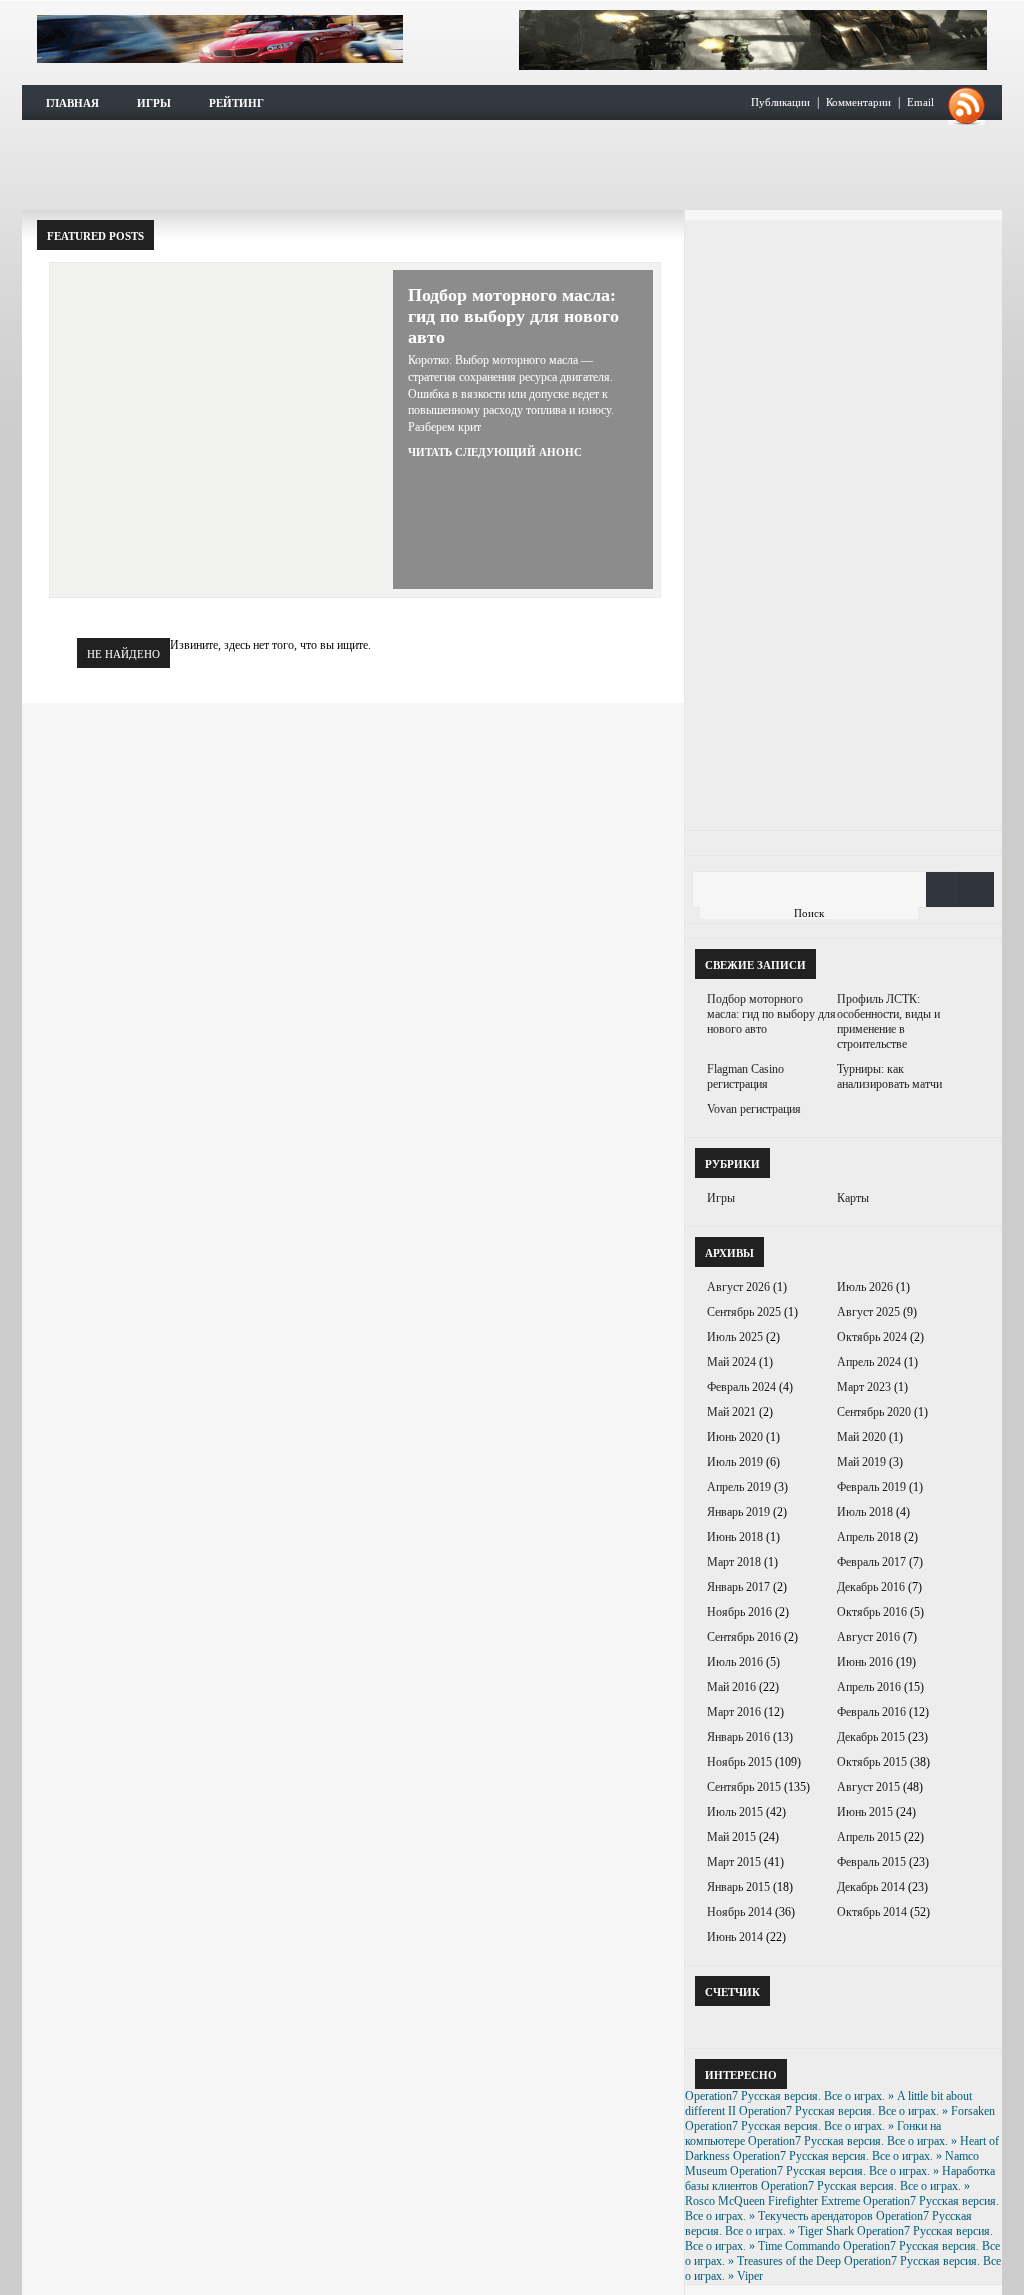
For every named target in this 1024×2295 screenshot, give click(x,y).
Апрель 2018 (869, 1537)
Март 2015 (734, 1862)
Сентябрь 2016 (744, 1637)
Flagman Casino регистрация (745, 1076)
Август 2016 (868, 1637)
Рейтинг (236, 103)
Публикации (780, 102)
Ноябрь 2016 (739, 1612)
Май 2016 (731, 1687)
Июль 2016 (735, 1662)
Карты (853, 1198)
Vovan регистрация (754, 1109)
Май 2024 (731, 1362)
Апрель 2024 (869, 1362)
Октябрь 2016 (872, 1612)
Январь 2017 (738, 1587)
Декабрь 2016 (871, 1587)
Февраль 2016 (871, 1712)
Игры (154, 103)
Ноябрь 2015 (739, 1762)
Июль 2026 (865, 1287)
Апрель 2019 (739, 1487)
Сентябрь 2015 (744, 1787)
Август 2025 (868, 1312)
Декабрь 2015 (871, 1737)
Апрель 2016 (869, 1687)
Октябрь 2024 (872, 1337)
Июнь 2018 (735, 1537)
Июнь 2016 (865, 1662)
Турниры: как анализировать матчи (889, 1076)
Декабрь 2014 (871, 1887)
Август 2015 (868, 1787)
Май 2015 (731, 1837)
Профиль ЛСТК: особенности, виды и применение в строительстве (888, 1021)
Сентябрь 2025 (744, 1312)
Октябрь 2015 (872, 1762)
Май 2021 (731, 1412)
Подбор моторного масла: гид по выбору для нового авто (513, 316)
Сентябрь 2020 (874, 1412)
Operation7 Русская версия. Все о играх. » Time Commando (839, 2238)
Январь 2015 (738, 1887)
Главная (72, 103)
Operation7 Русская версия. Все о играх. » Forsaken (867, 2111)
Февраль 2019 (871, 1487)
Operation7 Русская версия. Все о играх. (220, 39)
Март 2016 (734, 1712)
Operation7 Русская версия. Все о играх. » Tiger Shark (828, 2223)
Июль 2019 (735, 1462)
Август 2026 (738, 1287)
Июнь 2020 (735, 1437)
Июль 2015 (735, 1812)
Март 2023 (864, 1387)
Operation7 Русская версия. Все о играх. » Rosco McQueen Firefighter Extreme (827, 2193)
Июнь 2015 (865, 1812)
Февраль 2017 (871, 1562)
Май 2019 (861, 1462)
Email (920, 102)
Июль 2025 (735, 1337)
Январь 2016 (738, 1737)
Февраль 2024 (741, 1387)
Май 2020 (861, 1437)
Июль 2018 (865, 1512)
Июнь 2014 (735, 1937)
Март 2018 (734, 1562)
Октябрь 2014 (872, 1912)
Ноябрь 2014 (739, 1912)
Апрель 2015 (869, 1837)
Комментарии (858, 102)
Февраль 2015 (871, 1862)
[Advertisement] (512, 165)
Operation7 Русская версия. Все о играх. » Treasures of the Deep (842, 2253)
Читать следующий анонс (495, 452)
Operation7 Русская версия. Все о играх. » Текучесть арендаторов (842, 2208)
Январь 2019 (738, 1512)
